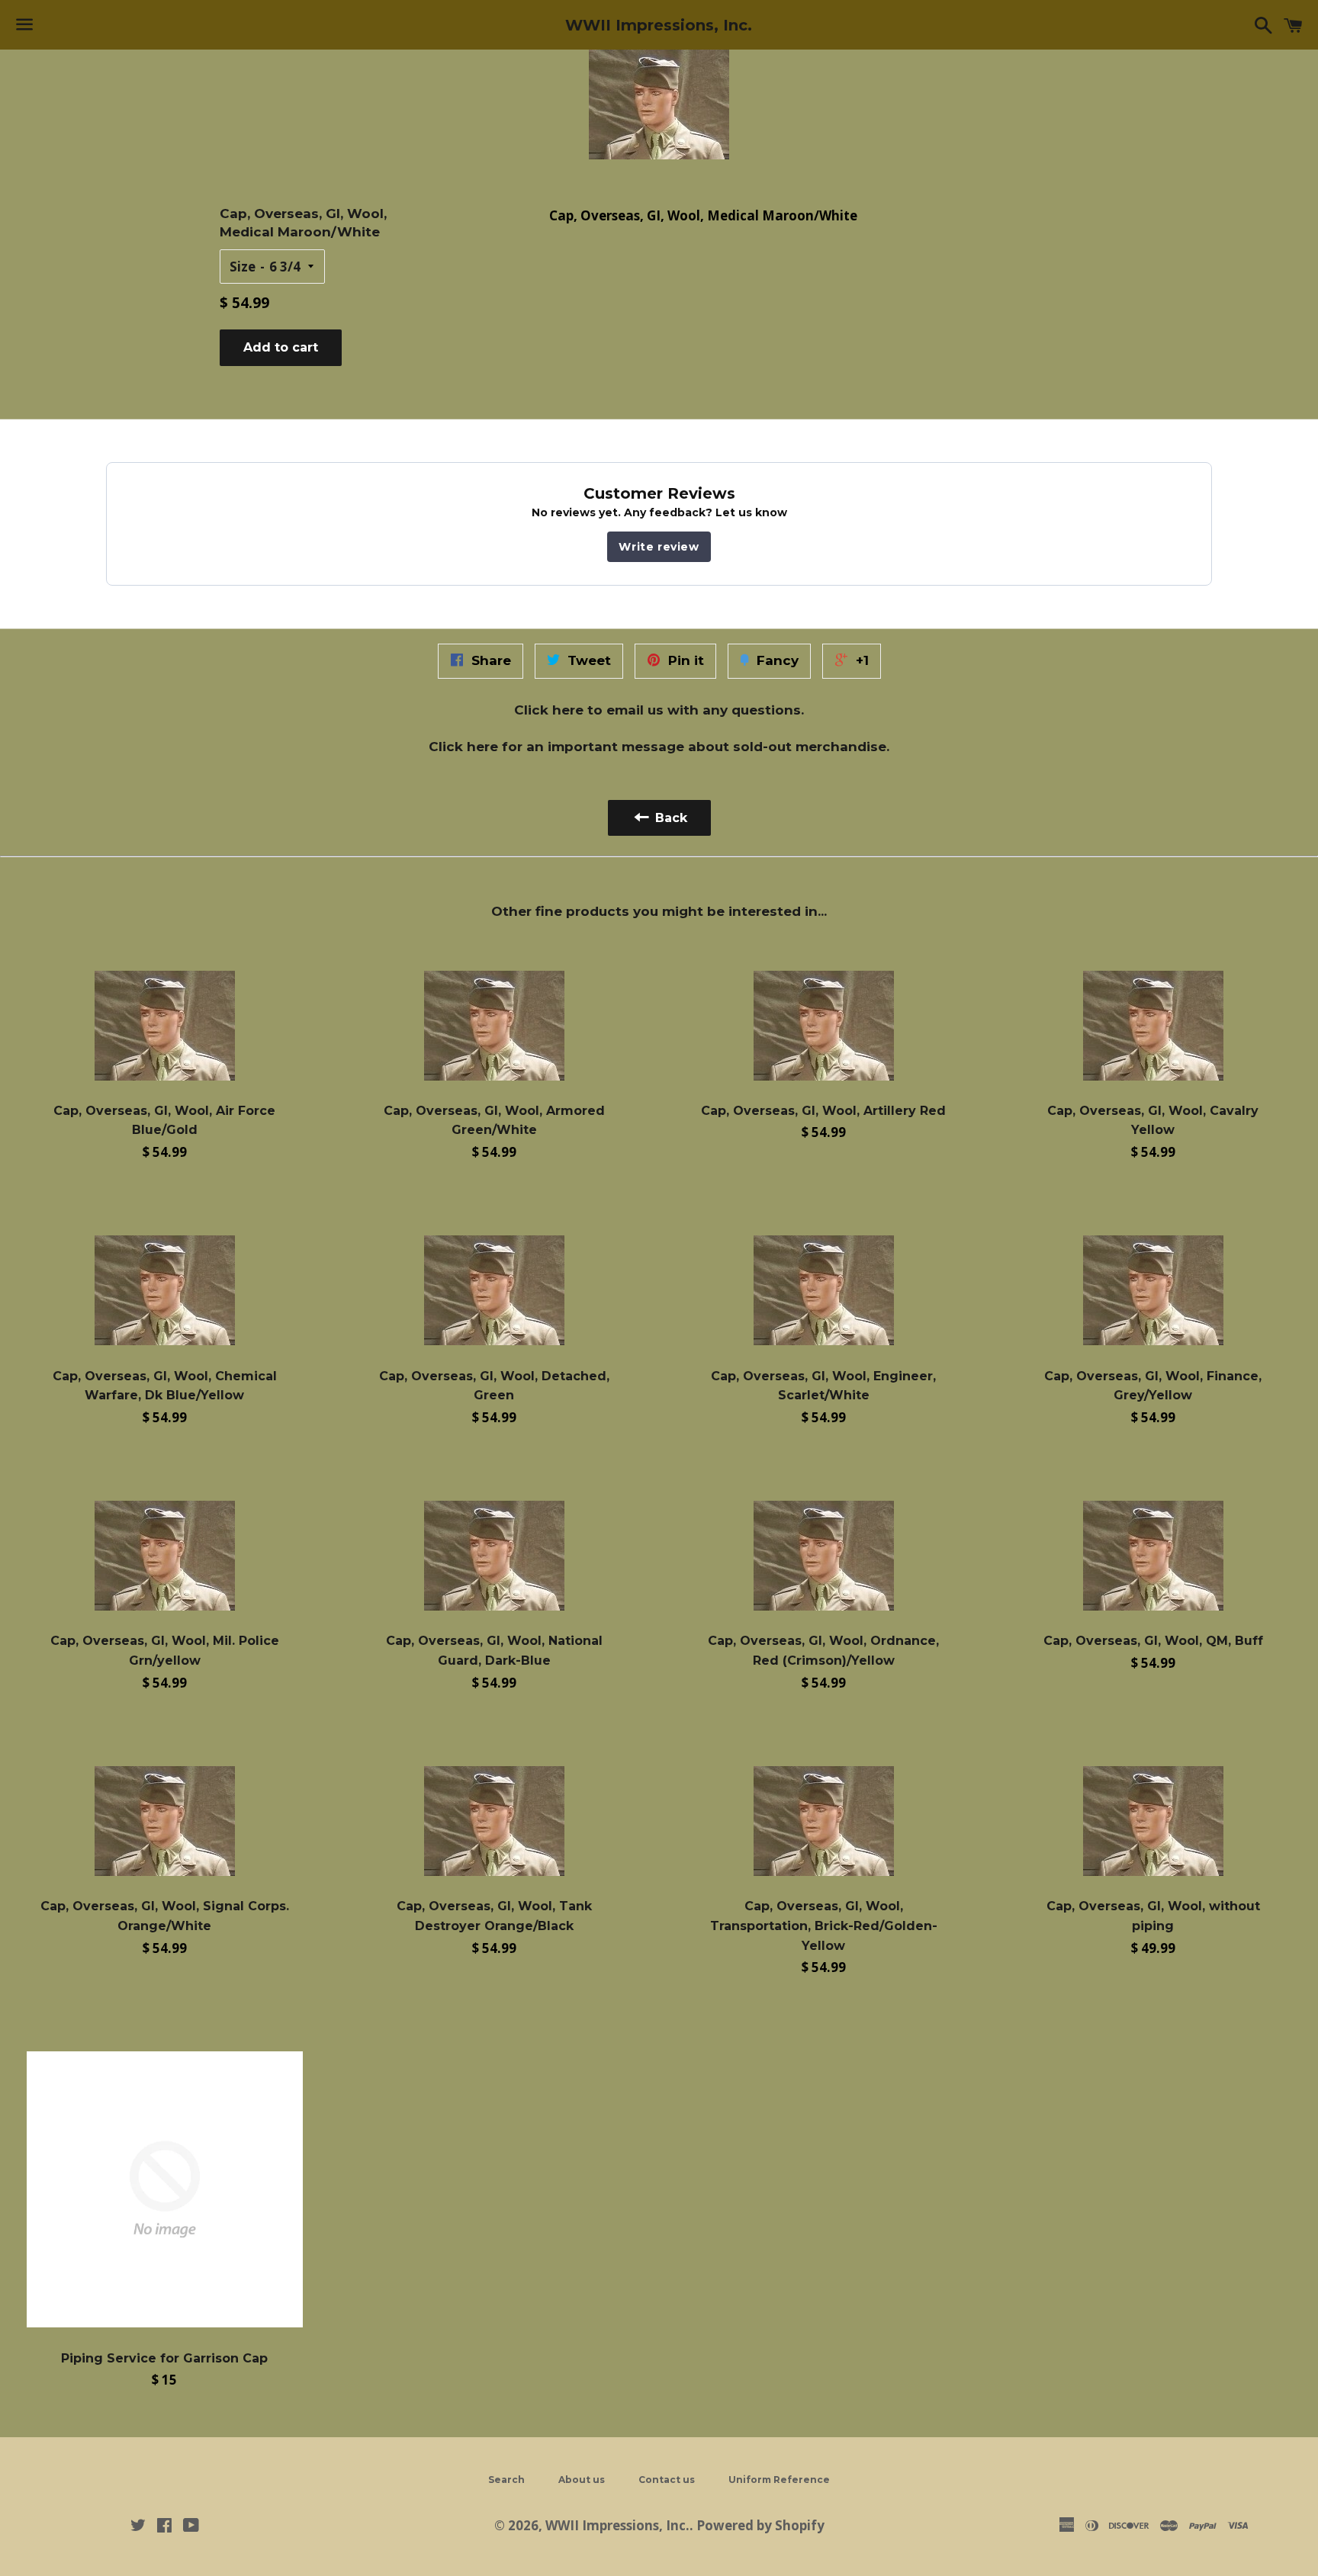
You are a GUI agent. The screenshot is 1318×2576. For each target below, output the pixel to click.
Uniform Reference (779, 2480)
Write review (659, 547)
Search (506, 2480)
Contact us (667, 2480)
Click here (549, 710)
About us (582, 2480)
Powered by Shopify (760, 2525)
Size (243, 267)
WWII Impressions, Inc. (659, 25)
